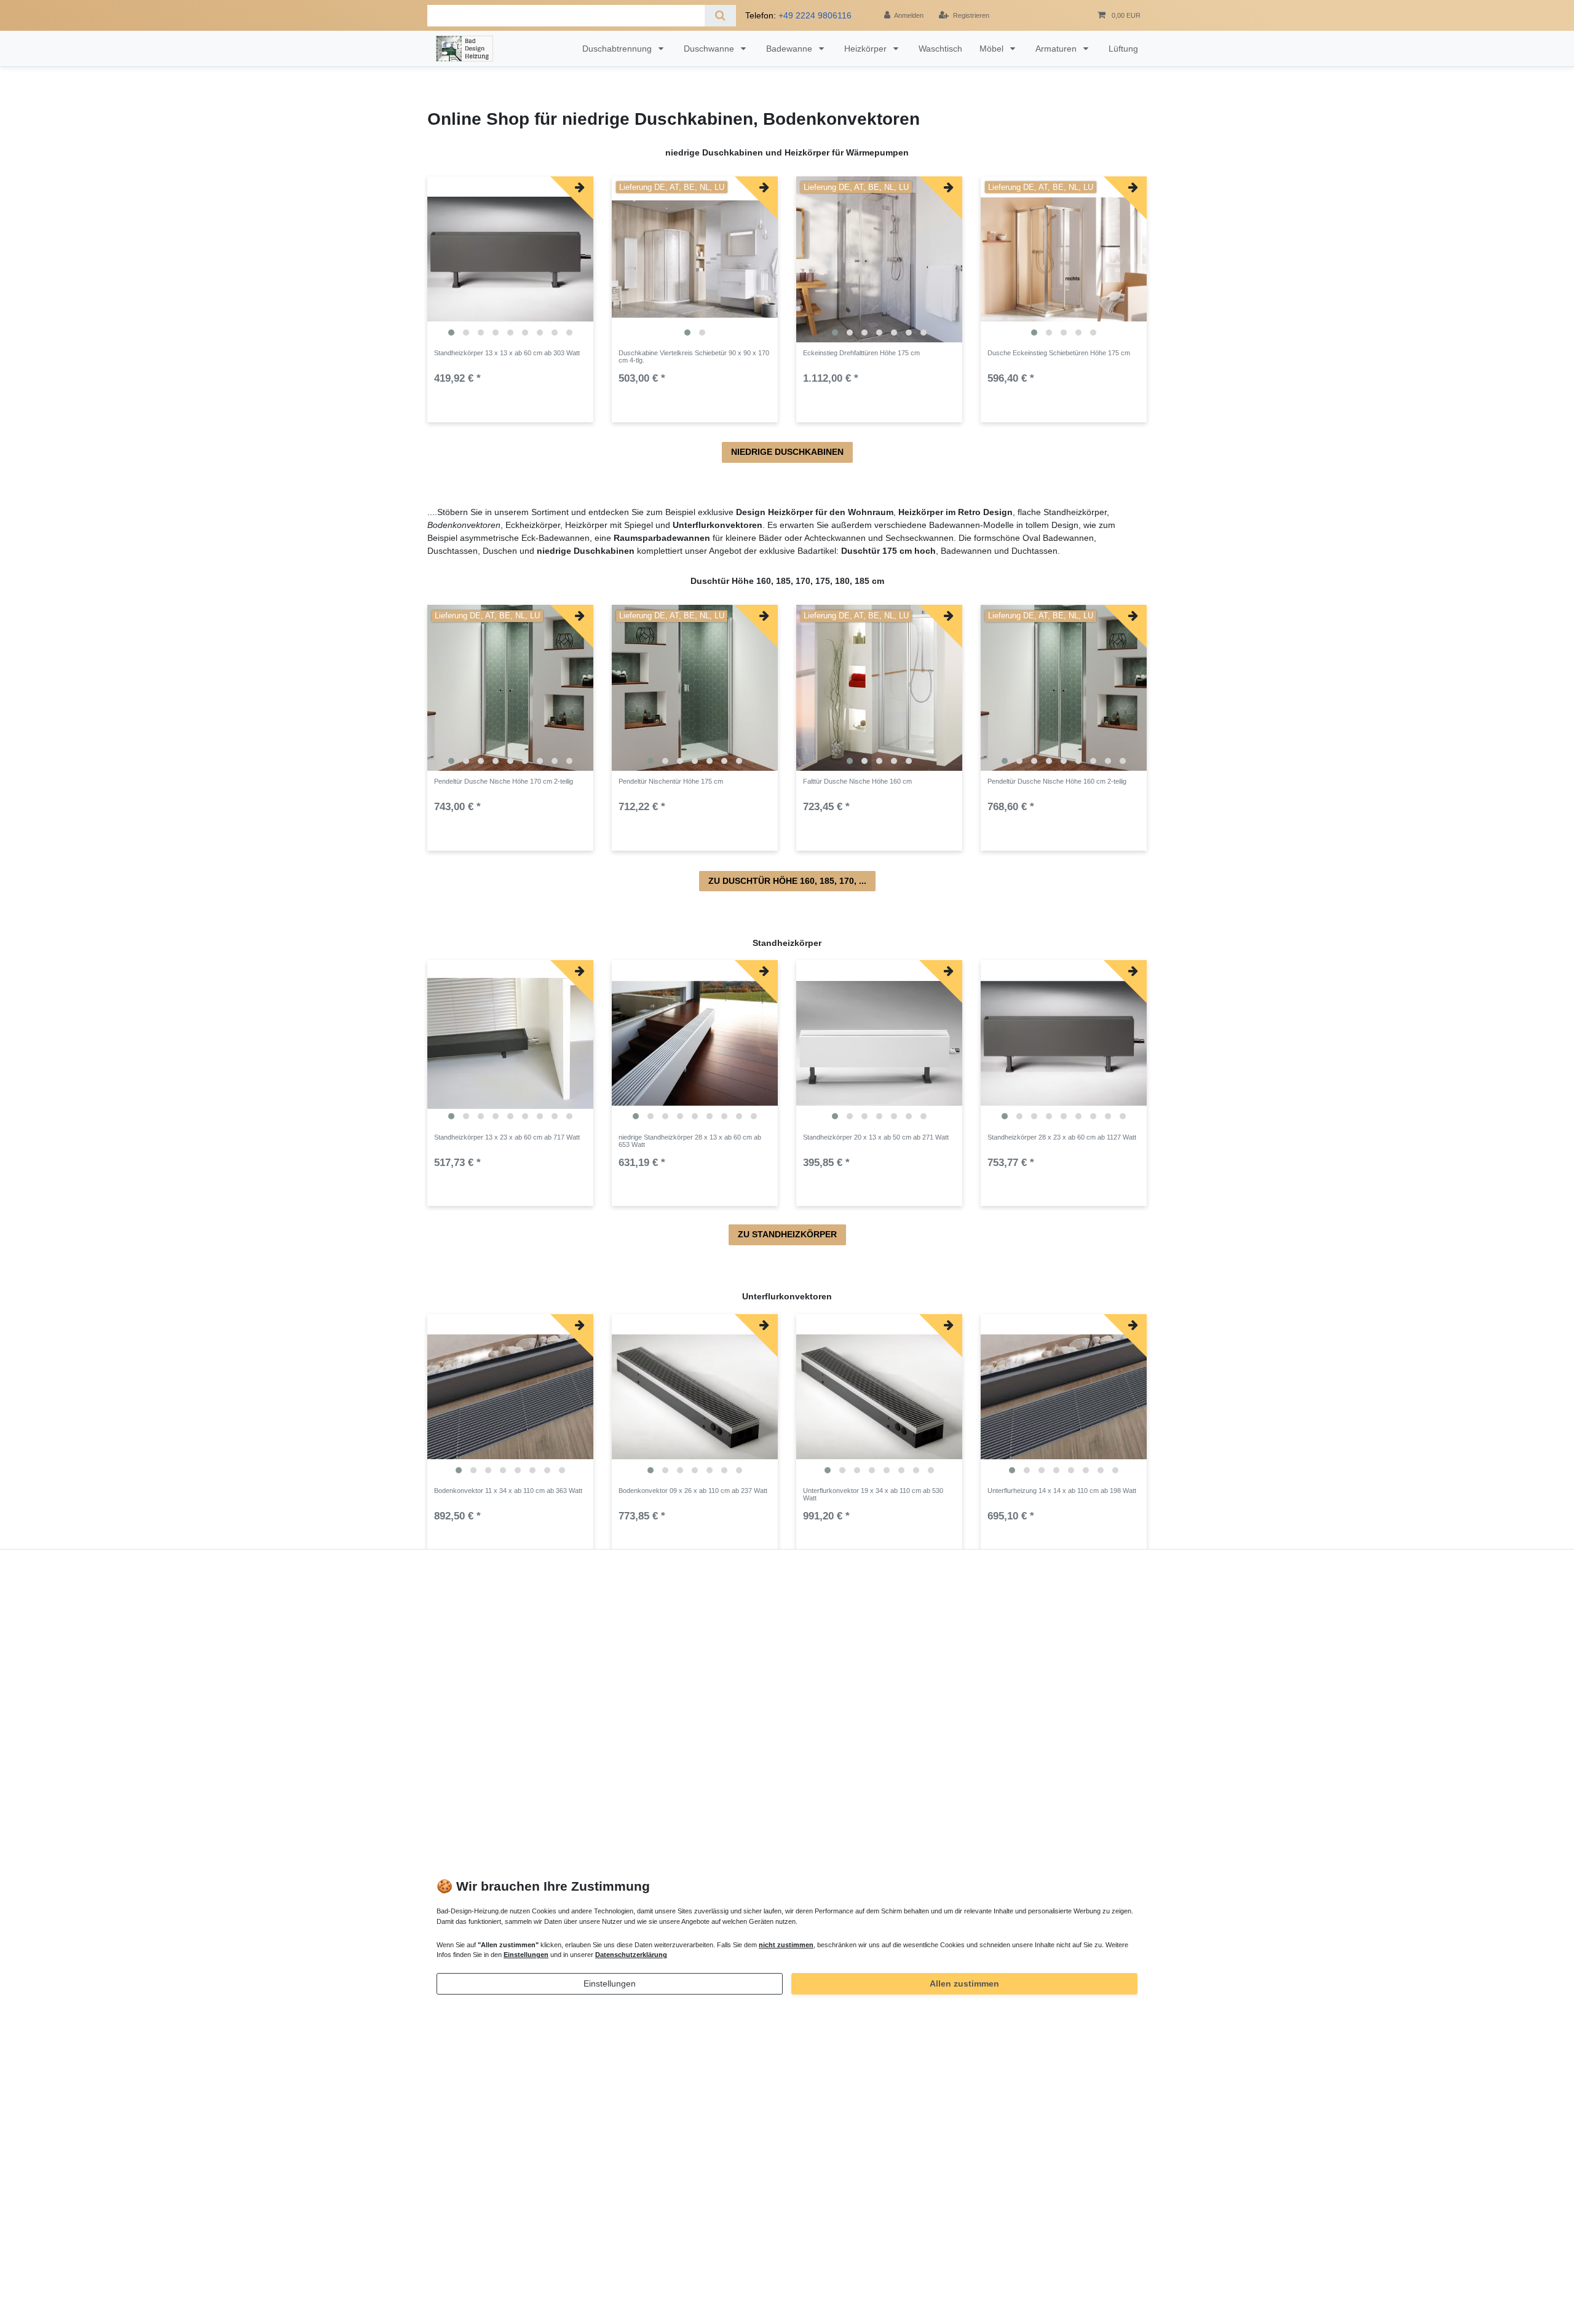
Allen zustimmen (964, 1983)
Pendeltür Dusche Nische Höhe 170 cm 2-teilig (504, 781)
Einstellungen (610, 1983)
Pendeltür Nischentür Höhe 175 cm (671, 781)
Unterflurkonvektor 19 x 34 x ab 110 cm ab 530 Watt (873, 1494)
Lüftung (1123, 49)
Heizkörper (867, 49)
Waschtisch (940, 49)
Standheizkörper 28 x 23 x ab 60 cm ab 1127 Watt (1062, 1137)
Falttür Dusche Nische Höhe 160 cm (857, 781)
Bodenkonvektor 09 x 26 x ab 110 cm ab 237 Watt (693, 1491)
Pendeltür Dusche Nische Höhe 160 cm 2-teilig (1057, 781)
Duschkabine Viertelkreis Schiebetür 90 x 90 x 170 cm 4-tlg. (694, 356)
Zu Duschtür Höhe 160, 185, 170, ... (787, 881)
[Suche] (720, 16)
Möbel (993, 49)
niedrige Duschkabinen (787, 452)
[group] (510, 259)
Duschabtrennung (618, 49)
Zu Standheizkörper (787, 1234)
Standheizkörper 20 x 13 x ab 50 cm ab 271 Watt (876, 1137)
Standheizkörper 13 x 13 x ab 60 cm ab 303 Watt (507, 353)
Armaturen (1057, 49)
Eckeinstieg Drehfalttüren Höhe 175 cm (861, 353)
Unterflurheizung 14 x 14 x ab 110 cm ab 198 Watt (1062, 1491)
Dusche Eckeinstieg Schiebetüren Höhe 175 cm (1059, 353)
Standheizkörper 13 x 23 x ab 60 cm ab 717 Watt (507, 1137)
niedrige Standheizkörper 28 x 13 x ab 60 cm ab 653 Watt (690, 1141)
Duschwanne (710, 49)
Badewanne (790, 49)
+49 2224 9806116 (815, 15)
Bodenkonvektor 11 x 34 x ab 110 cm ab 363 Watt (508, 1491)
